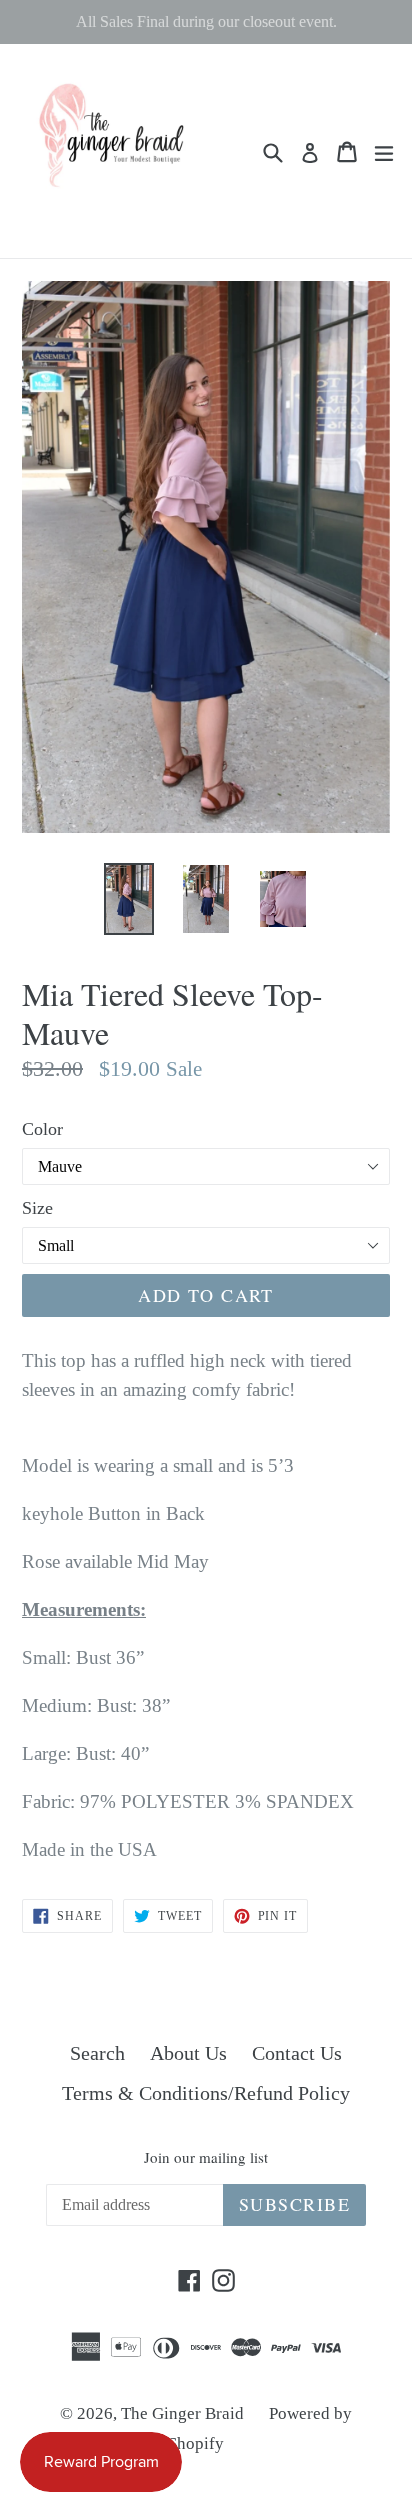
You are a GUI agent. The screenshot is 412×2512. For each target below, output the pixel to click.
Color (42, 1129)
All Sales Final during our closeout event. (206, 21)
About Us (188, 2053)
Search (97, 2053)
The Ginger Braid (182, 2413)
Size (37, 1208)
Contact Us (297, 2053)
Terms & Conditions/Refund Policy (206, 2093)
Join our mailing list (206, 2157)
